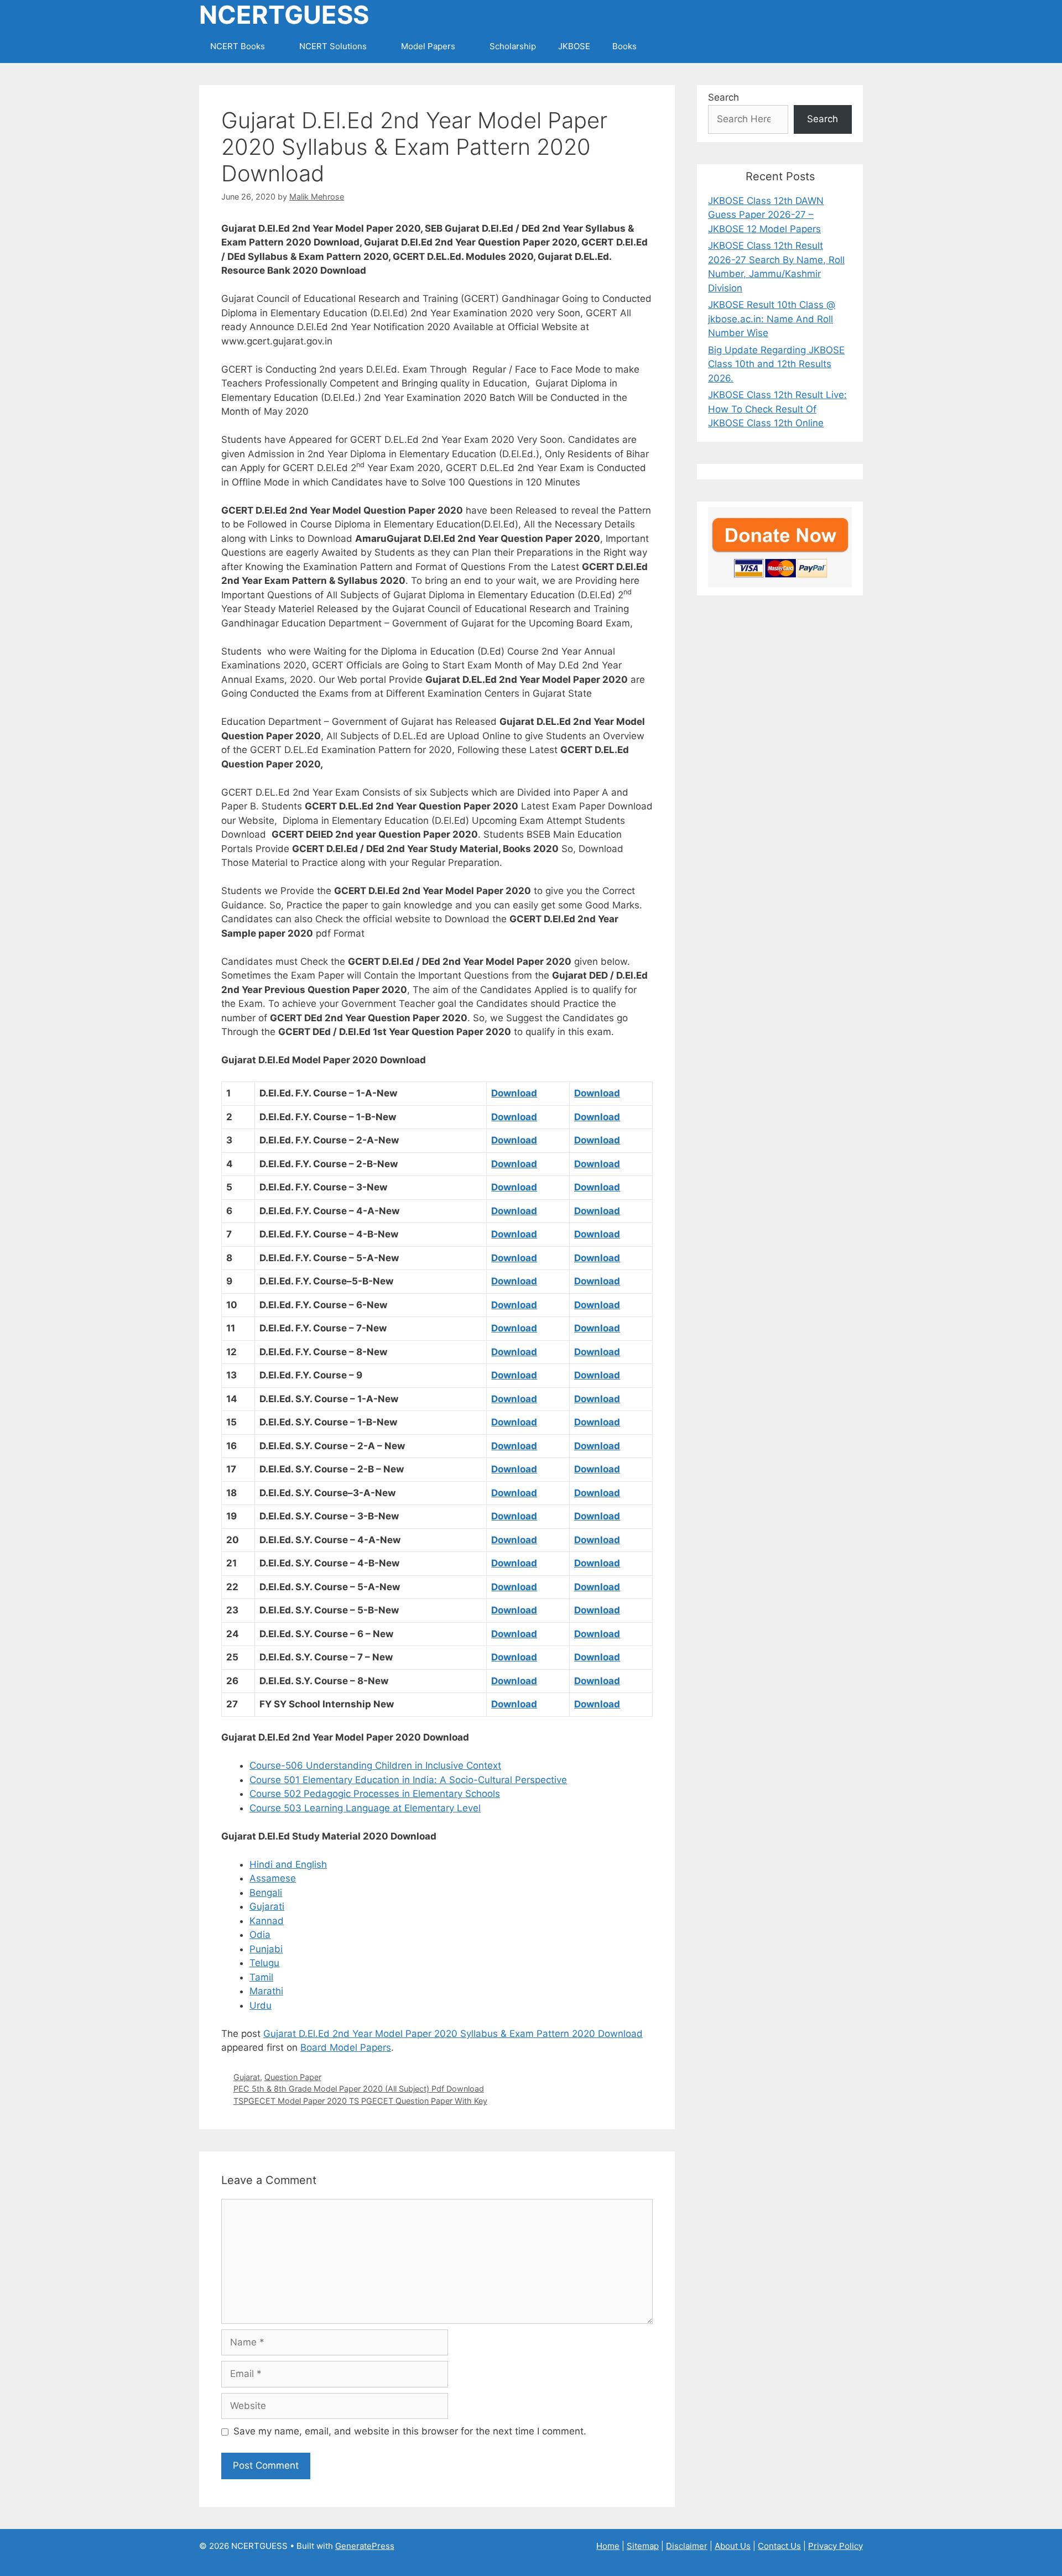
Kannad (267, 1921)
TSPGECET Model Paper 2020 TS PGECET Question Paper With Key (360, 2101)
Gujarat (247, 2077)
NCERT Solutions (333, 46)
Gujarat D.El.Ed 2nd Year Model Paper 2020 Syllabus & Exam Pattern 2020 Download (453, 2034)
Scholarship (513, 46)
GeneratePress (365, 2546)
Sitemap (643, 2546)
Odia (260, 1935)
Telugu (264, 1963)
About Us (733, 2546)
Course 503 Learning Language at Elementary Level (365, 1808)
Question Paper (293, 2077)
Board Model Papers (346, 2047)
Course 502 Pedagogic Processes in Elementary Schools (375, 1794)
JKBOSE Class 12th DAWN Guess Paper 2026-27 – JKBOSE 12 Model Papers (766, 215)
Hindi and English (288, 1864)
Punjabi (266, 1949)
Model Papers (428, 46)
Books (624, 46)
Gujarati (267, 1906)
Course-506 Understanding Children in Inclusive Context (375, 1765)
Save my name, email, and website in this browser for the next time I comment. (410, 2431)
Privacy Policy (835, 2546)
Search (723, 97)
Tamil (261, 1977)
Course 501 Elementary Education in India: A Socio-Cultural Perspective (408, 1780)
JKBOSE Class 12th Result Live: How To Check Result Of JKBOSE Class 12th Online (777, 409)
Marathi (266, 1991)
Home (608, 2546)
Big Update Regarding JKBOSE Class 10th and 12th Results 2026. (776, 364)
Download (514, 1093)
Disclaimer (687, 2546)
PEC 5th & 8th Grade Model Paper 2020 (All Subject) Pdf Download (359, 2089)
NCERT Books (238, 46)
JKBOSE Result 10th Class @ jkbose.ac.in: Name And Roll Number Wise (772, 319)
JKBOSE (574, 46)
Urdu (261, 2005)
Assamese (273, 1878)
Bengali (266, 1893)
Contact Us (779, 2546)
